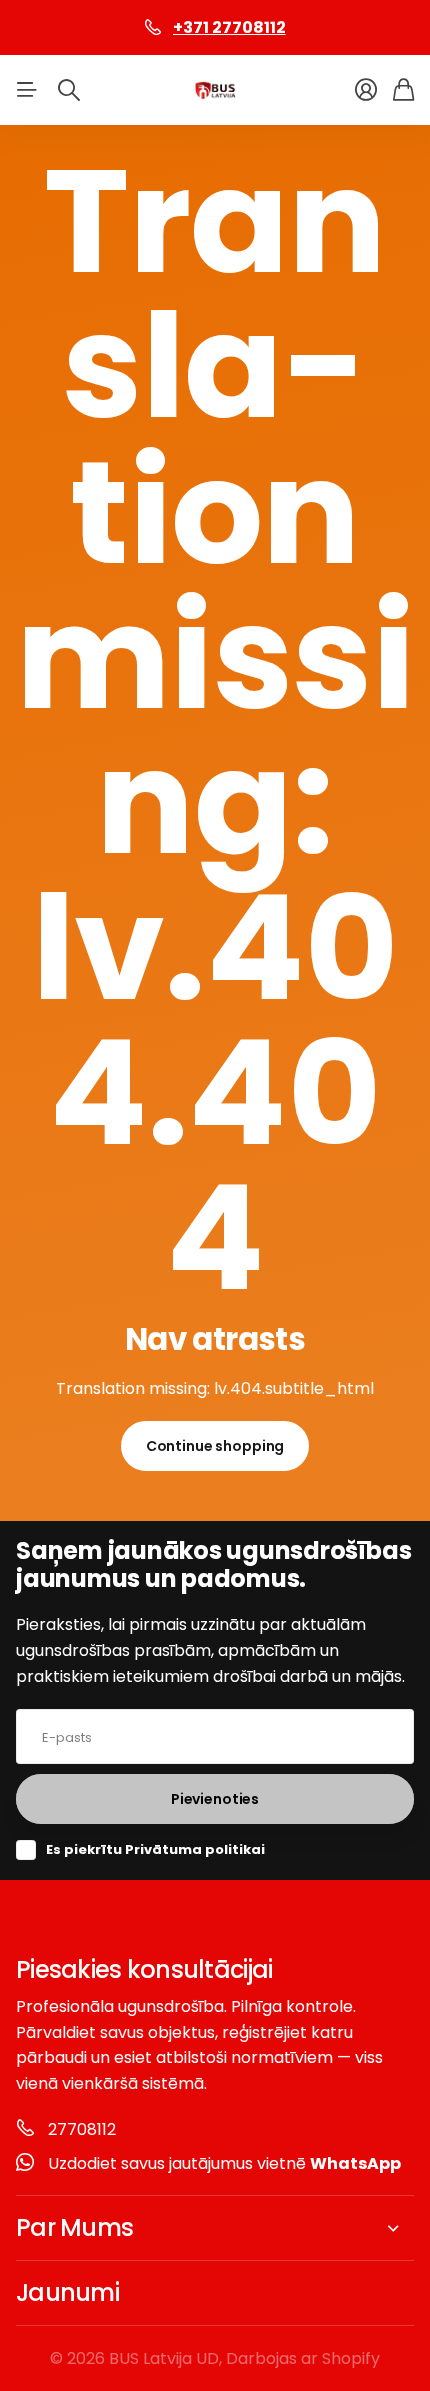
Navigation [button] (27, 90)
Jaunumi (67, 2292)
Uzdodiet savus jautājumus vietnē (224, 2163)
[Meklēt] (69, 90)
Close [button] (215, 2228)
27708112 (82, 2129)
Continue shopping (215, 1446)
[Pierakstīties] (366, 90)
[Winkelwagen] (403, 90)
